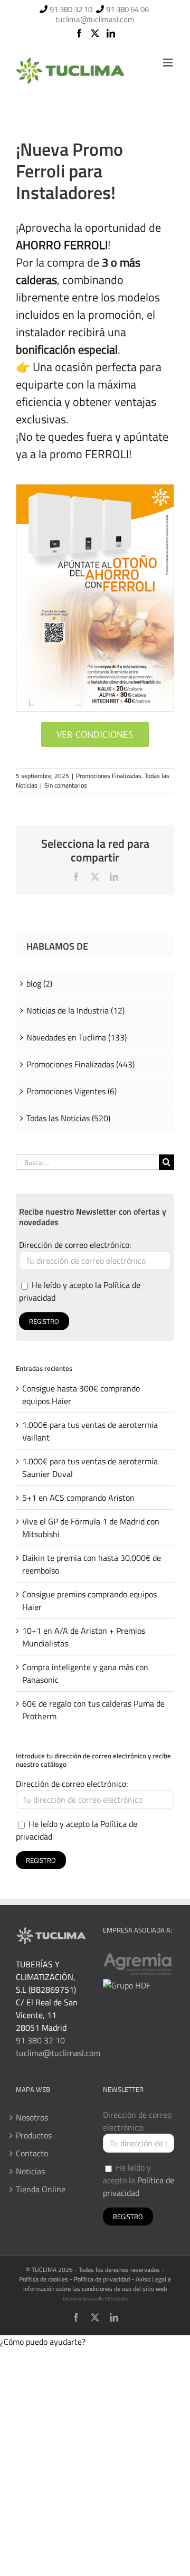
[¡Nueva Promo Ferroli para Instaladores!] (95, 489)
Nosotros (32, 2117)
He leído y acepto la (139, 2180)
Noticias (30, 2171)
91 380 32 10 (71, 9)
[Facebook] (79, 33)
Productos (34, 2135)
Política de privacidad (139, 2186)
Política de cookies (44, 2279)
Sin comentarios (66, 785)
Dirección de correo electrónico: (75, 1245)
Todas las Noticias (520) (68, 1118)
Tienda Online (41, 2189)
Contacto (32, 2153)
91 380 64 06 (127, 9)
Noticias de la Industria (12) (75, 1010)
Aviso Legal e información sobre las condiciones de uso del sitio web (97, 2284)
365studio (116, 2299)
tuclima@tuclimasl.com (95, 19)
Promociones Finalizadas (109, 776)
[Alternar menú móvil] (169, 63)
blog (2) (39, 983)
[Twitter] (95, 33)
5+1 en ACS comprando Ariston (78, 1498)
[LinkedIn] (111, 33)
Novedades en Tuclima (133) (77, 1037)
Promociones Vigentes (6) (72, 1091)
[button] (43, 2342)
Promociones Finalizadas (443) (80, 1064)
